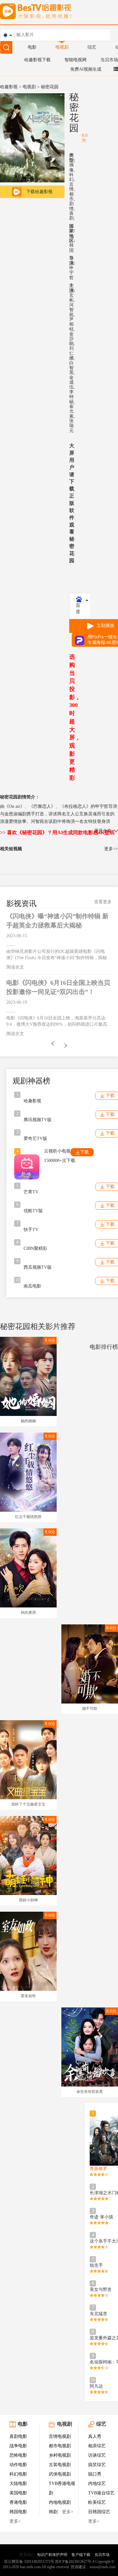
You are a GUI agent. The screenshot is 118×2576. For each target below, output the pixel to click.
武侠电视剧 (60, 2474)
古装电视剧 (60, 2465)
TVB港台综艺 (101, 2493)
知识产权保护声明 (52, 2555)
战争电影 (18, 2446)
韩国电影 (18, 2512)
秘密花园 (74, 112)
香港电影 (18, 2502)
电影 (32, 47)
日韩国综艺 (99, 2512)
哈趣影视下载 (37, 60)
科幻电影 (18, 2474)
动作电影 (18, 2465)
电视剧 (62, 47)
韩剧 (53, 2512)
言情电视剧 (60, 2436)
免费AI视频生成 (86, 69)
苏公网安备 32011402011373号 (29, 2562)
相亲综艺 (97, 2446)
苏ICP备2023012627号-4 (75, 2562)
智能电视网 (76, 60)
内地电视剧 (60, 2502)
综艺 (92, 47)
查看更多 (103, 902)
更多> (15, 2521)
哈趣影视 (9, 87)
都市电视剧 (60, 2446)
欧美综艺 (97, 2502)
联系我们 (27, 2555)
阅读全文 (15, 967)
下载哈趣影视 (39, 192)
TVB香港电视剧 (62, 2488)
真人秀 (95, 2436)
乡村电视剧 (60, 2455)
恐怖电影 (18, 2455)
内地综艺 (97, 2484)
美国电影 (18, 2493)
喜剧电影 (18, 2436)
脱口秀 (95, 2474)
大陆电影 (18, 2484)
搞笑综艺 (97, 2465)
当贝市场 (109, 60)
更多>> (111, 849)
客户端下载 (81, 2555)
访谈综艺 (97, 2455)
